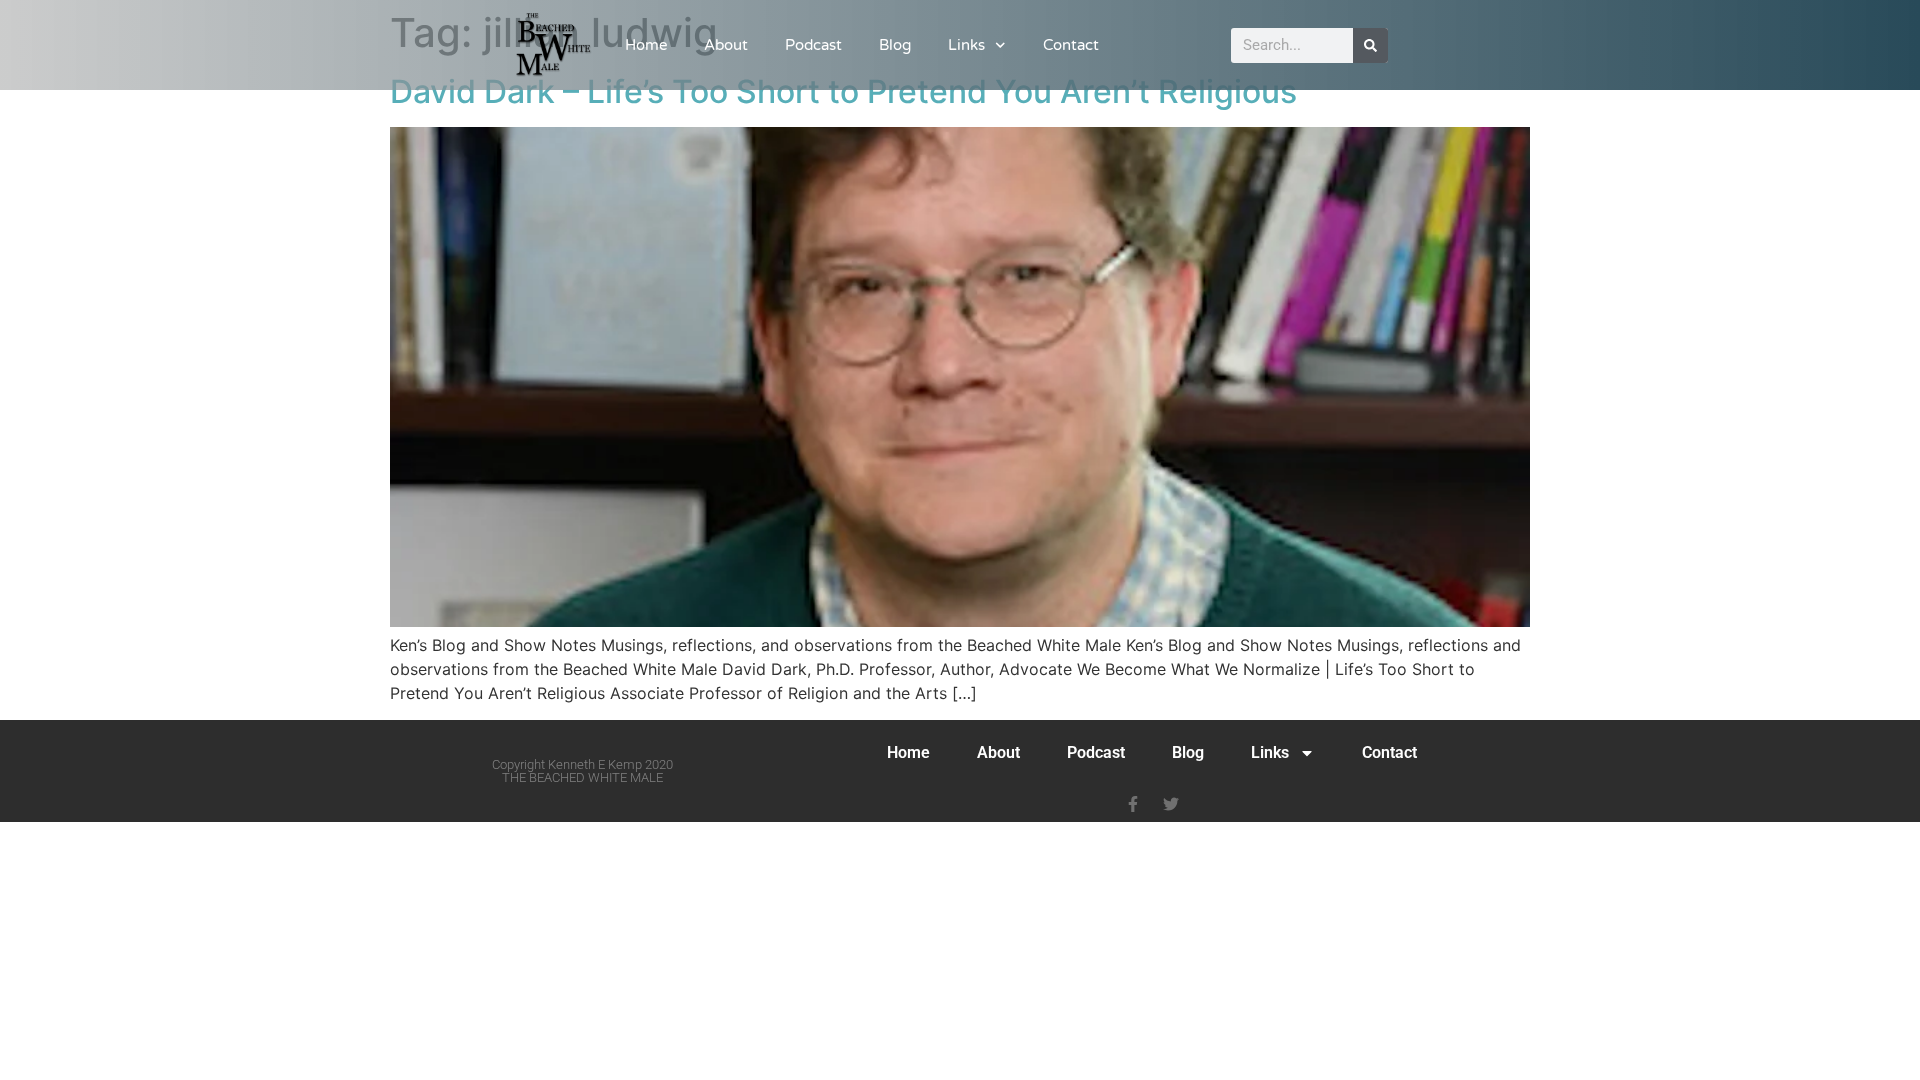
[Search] (1370, 45)
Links (966, 45)
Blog (895, 45)
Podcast (813, 45)
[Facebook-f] (1133, 804)
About (726, 45)
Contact (1071, 45)
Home (646, 45)
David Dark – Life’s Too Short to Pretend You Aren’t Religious (843, 91)
